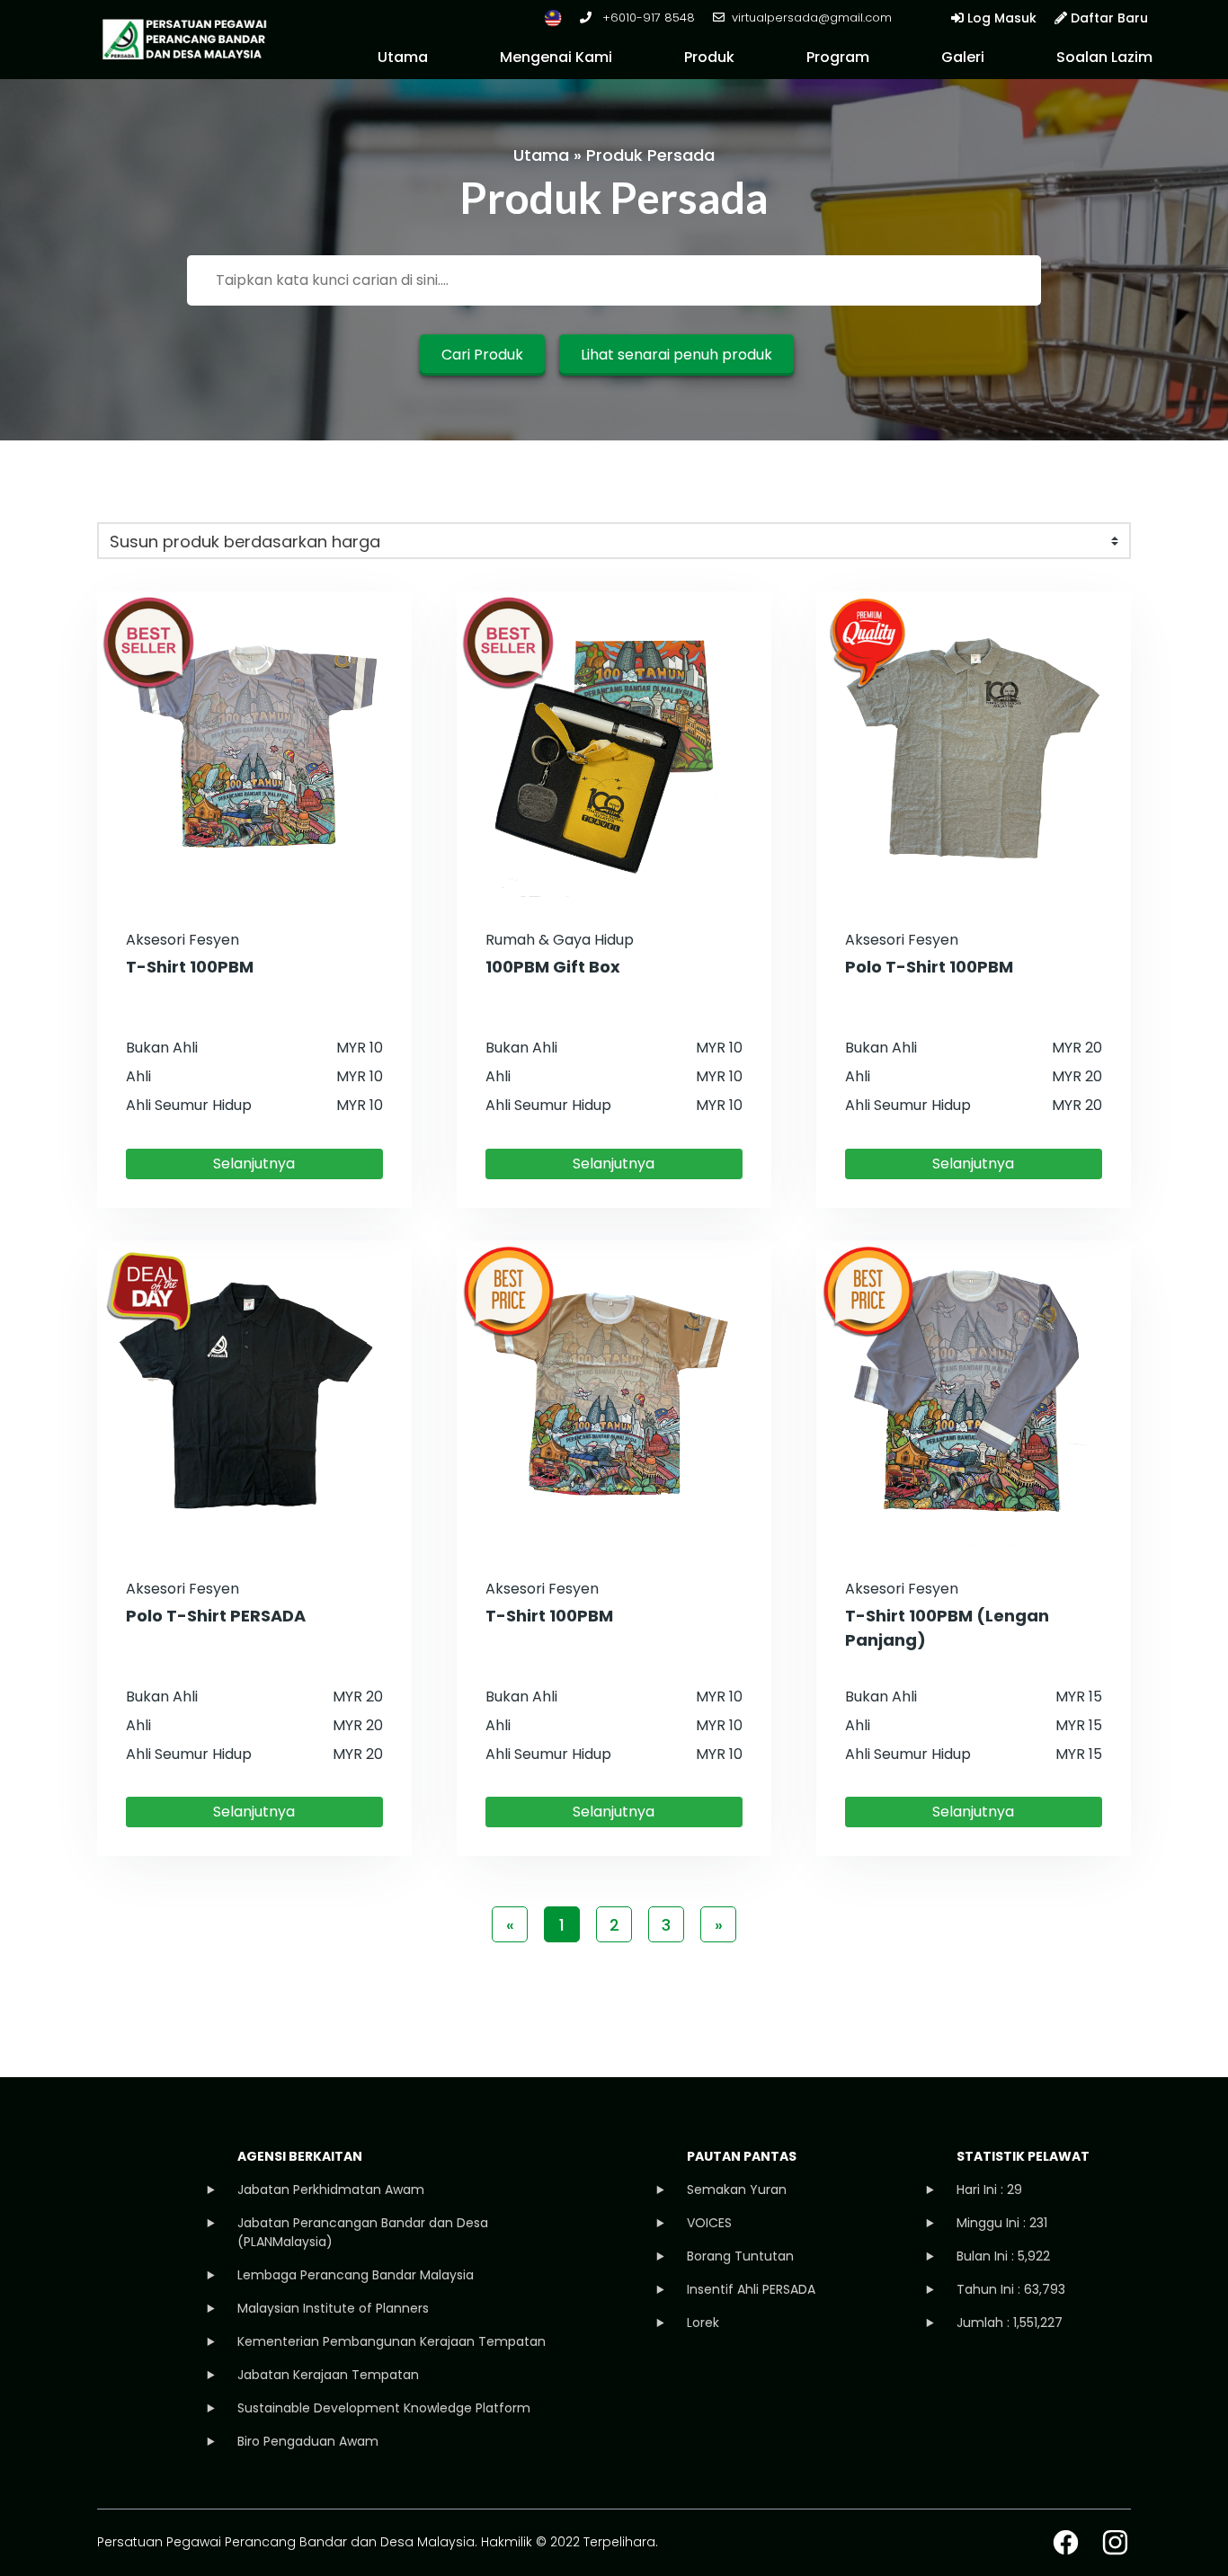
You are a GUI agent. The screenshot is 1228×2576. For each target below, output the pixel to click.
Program (838, 57)
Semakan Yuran (737, 2190)
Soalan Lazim (1104, 57)
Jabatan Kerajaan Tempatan (328, 2375)
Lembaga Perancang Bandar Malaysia (356, 2275)
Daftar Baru (1108, 18)
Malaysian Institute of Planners (333, 2308)
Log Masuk (1000, 18)
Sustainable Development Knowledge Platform (384, 2408)
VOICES (709, 2223)
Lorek (703, 2323)
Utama (403, 57)
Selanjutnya (254, 1164)
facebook (1066, 2542)
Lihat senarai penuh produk (676, 355)
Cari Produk (482, 355)
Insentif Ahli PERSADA (751, 2289)
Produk (709, 57)
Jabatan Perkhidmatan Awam (331, 2190)
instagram (1115, 2542)
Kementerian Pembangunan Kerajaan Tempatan (392, 2341)
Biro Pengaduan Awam (308, 2441)
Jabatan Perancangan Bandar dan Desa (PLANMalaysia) (363, 2232)
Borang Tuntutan (740, 2256)
